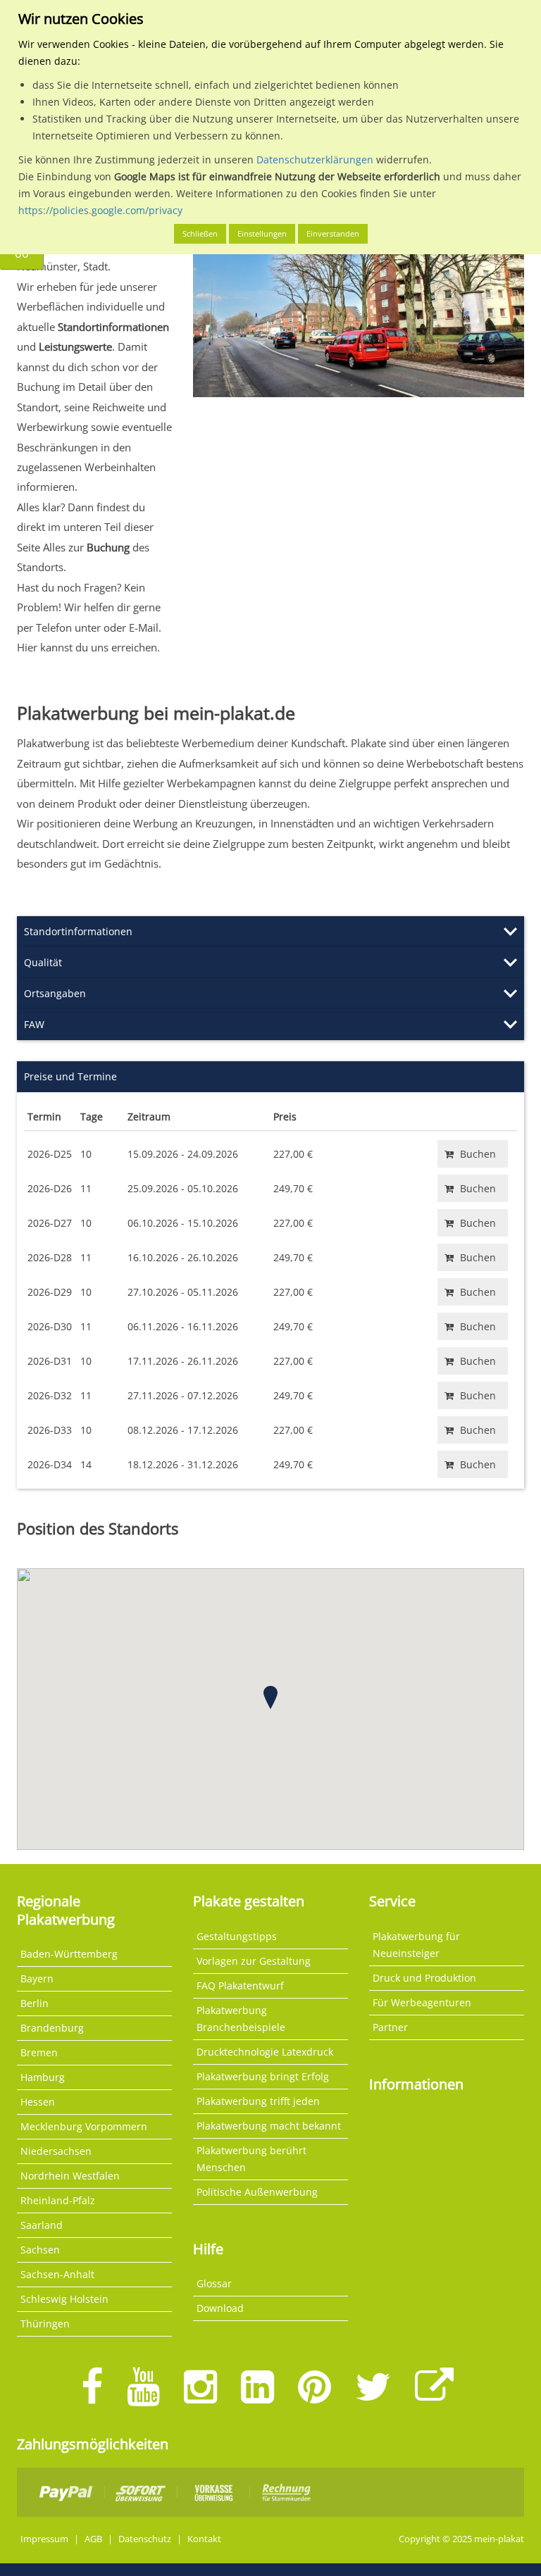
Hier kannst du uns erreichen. (88, 647)
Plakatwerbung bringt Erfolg (263, 2076)
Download (220, 2308)
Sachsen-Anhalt (57, 2274)
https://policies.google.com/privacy (100, 210)
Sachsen (40, 2250)
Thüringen (45, 2324)
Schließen (200, 233)
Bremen (39, 2052)
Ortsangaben (55, 993)
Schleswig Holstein (64, 2299)
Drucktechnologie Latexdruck (265, 2052)
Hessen (38, 2102)
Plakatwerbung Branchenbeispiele (241, 2019)
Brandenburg (52, 2028)
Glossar (214, 2283)
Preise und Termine (70, 1076)
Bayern (37, 1978)
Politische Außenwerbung (257, 2192)
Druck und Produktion (424, 1978)
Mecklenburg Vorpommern (84, 2126)
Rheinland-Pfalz (58, 2200)
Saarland (42, 2225)
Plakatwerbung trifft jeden (258, 2101)
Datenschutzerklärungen (315, 160)
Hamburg (43, 2077)
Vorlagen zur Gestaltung (254, 1961)
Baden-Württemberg (69, 1954)
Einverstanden (333, 233)
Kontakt (204, 2539)
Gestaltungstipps (237, 1936)
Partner (390, 2027)
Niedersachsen (56, 2151)
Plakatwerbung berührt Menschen (251, 2159)
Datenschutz (145, 2539)
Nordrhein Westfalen (70, 2176)
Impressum (44, 2539)
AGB (93, 2539)
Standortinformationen (78, 931)
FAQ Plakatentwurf (240, 1986)
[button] (270, 1697)
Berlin (35, 2003)
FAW (34, 1024)
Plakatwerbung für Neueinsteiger (416, 1945)
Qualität (43, 962)
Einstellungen (262, 233)
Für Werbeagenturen (422, 2002)
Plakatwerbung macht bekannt (269, 2126)
